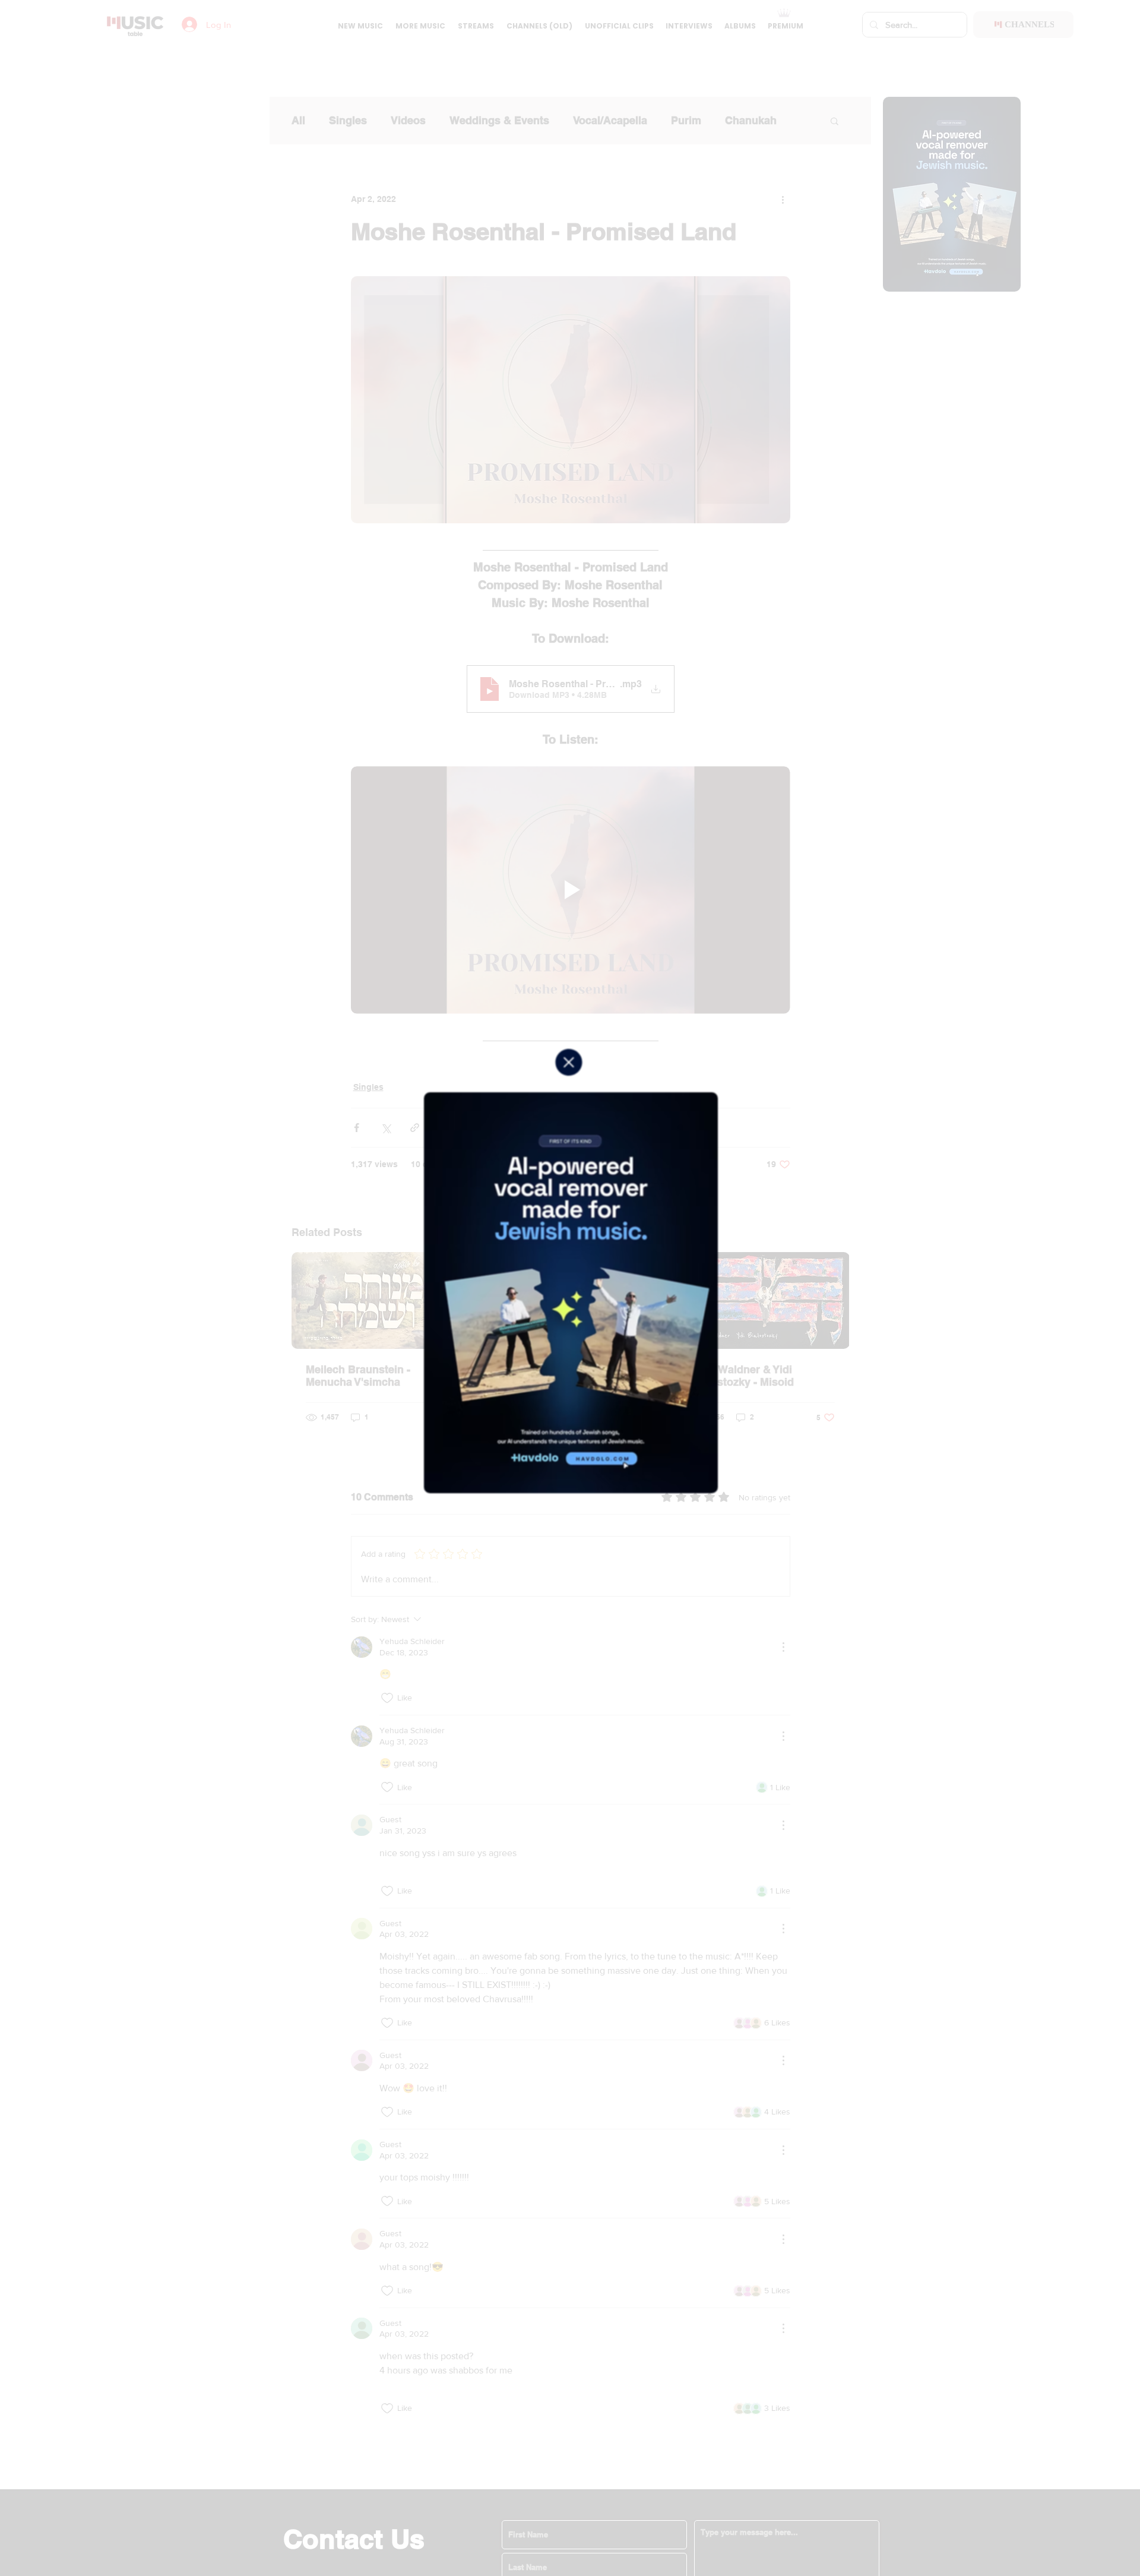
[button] (569, 1062)
